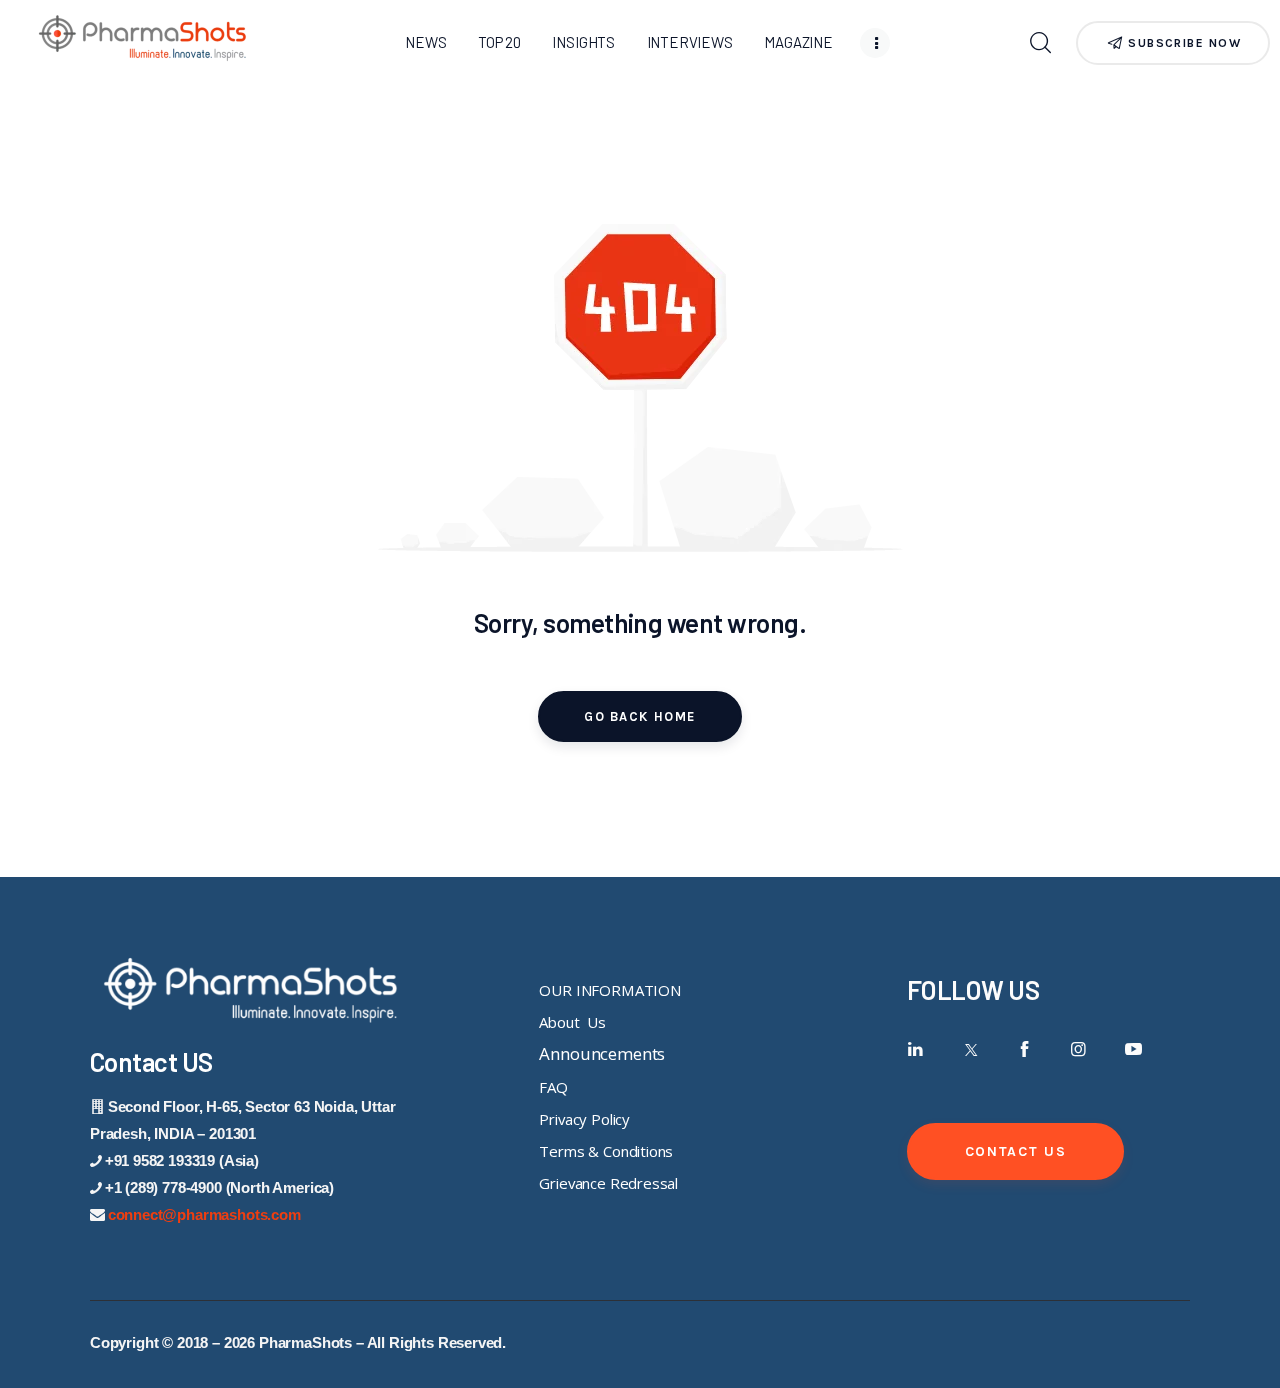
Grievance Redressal (608, 1183)
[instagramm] (1079, 1049)
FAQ (553, 1087)
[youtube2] (1133, 1049)
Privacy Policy (584, 1119)
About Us (572, 1022)
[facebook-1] (1024, 1049)
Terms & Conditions (606, 1151)
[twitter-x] (969, 1049)
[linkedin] (915, 1049)
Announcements (602, 1053)
